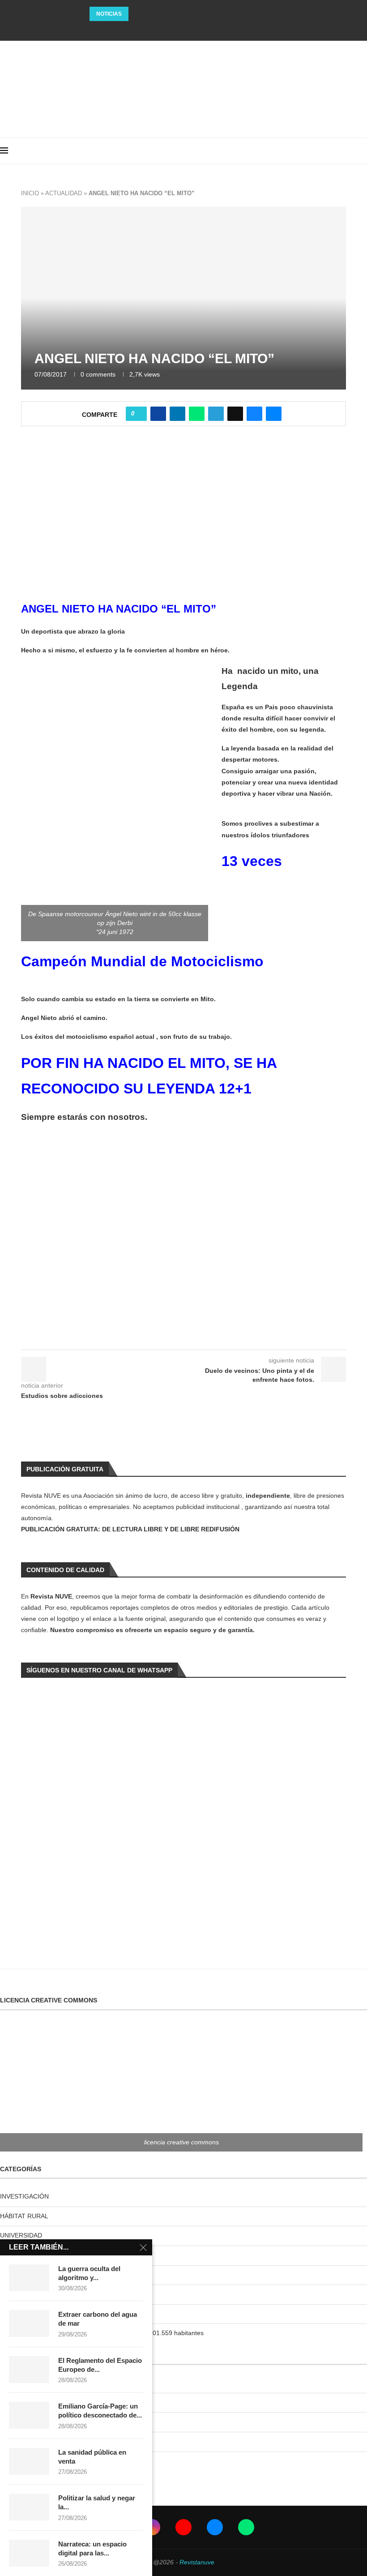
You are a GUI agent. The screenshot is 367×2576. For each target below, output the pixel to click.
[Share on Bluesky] (254, 414)
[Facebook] (159, 29)
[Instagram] (171, 29)
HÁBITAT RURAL (24, 2216)
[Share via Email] (274, 414)
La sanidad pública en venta (92, 2457)
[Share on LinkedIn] (177, 414)
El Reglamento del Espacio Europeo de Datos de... (166, 14)
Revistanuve (197, 2562)
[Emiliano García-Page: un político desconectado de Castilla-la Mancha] (29, 2415)
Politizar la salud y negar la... (97, 2502)
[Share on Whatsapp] (197, 414)
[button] (137, 14)
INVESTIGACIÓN (24, 2196)
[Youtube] (183, 29)
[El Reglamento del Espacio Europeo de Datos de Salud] (29, 2370)
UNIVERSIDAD (21, 2235)
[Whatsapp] (208, 29)
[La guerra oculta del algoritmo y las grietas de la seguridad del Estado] (29, 2278)
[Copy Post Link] (235, 414)
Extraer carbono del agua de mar (98, 2319)
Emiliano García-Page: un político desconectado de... (100, 2411)
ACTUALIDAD (64, 193)
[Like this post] (139, 414)
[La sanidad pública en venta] (29, 2461)
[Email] (196, 29)
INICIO (30, 193)
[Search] (363, 151)
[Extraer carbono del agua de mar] (29, 2323)
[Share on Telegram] (216, 414)
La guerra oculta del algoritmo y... (89, 2273)
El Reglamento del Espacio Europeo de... (100, 2365)
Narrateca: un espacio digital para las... (92, 2548)
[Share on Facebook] (158, 414)
